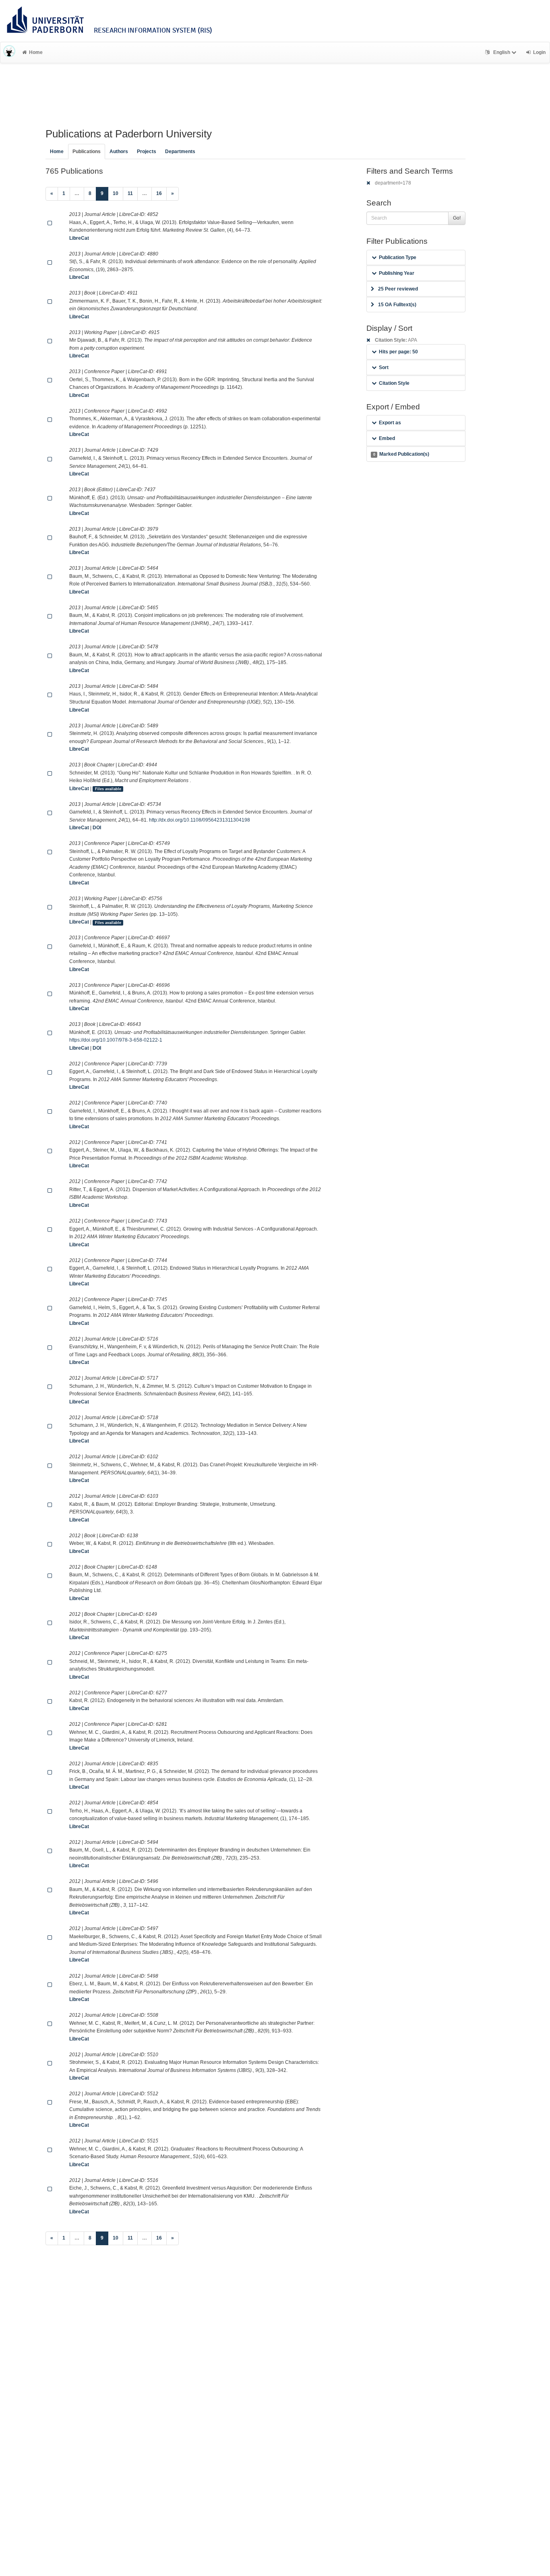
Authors (119, 152)
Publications (87, 152)
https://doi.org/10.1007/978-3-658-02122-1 (116, 1040)
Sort (384, 367)
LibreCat (79, 238)
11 (130, 193)
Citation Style (394, 383)
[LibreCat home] (9, 52)
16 (159, 193)
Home (36, 52)
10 (116, 193)
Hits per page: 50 (398, 352)
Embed (387, 438)
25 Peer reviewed (398, 289)
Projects (147, 152)
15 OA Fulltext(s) (397, 305)
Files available (108, 789)
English (502, 52)
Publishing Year (397, 273)
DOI (97, 828)
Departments (180, 152)
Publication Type (398, 257)
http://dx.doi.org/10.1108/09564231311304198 (200, 820)
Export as (390, 423)
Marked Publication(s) (401, 454)
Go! (457, 218)
